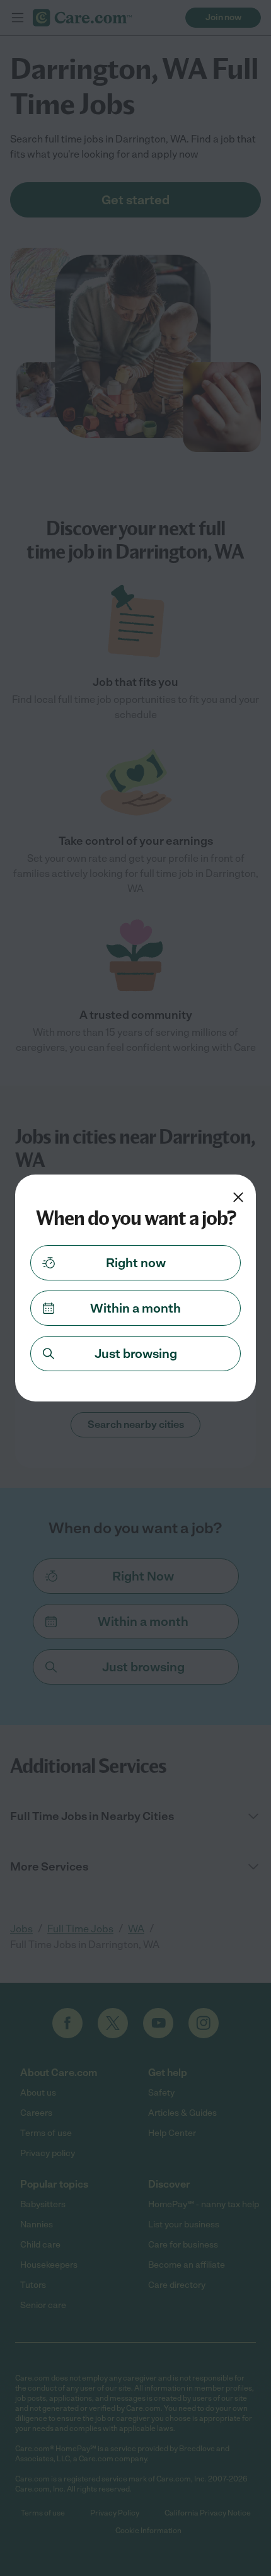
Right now (136, 1263)
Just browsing (136, 1354)
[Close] (238, 1197)
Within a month (135, 1308)
